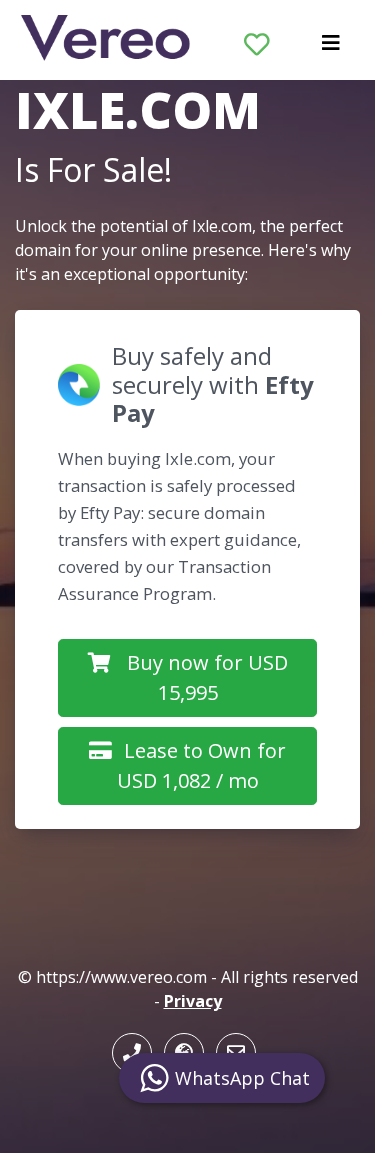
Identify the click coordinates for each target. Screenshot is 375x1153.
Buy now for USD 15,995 (207, 677)
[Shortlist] (257, 40)
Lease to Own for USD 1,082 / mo (202, 765)
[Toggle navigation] (331, 48)
